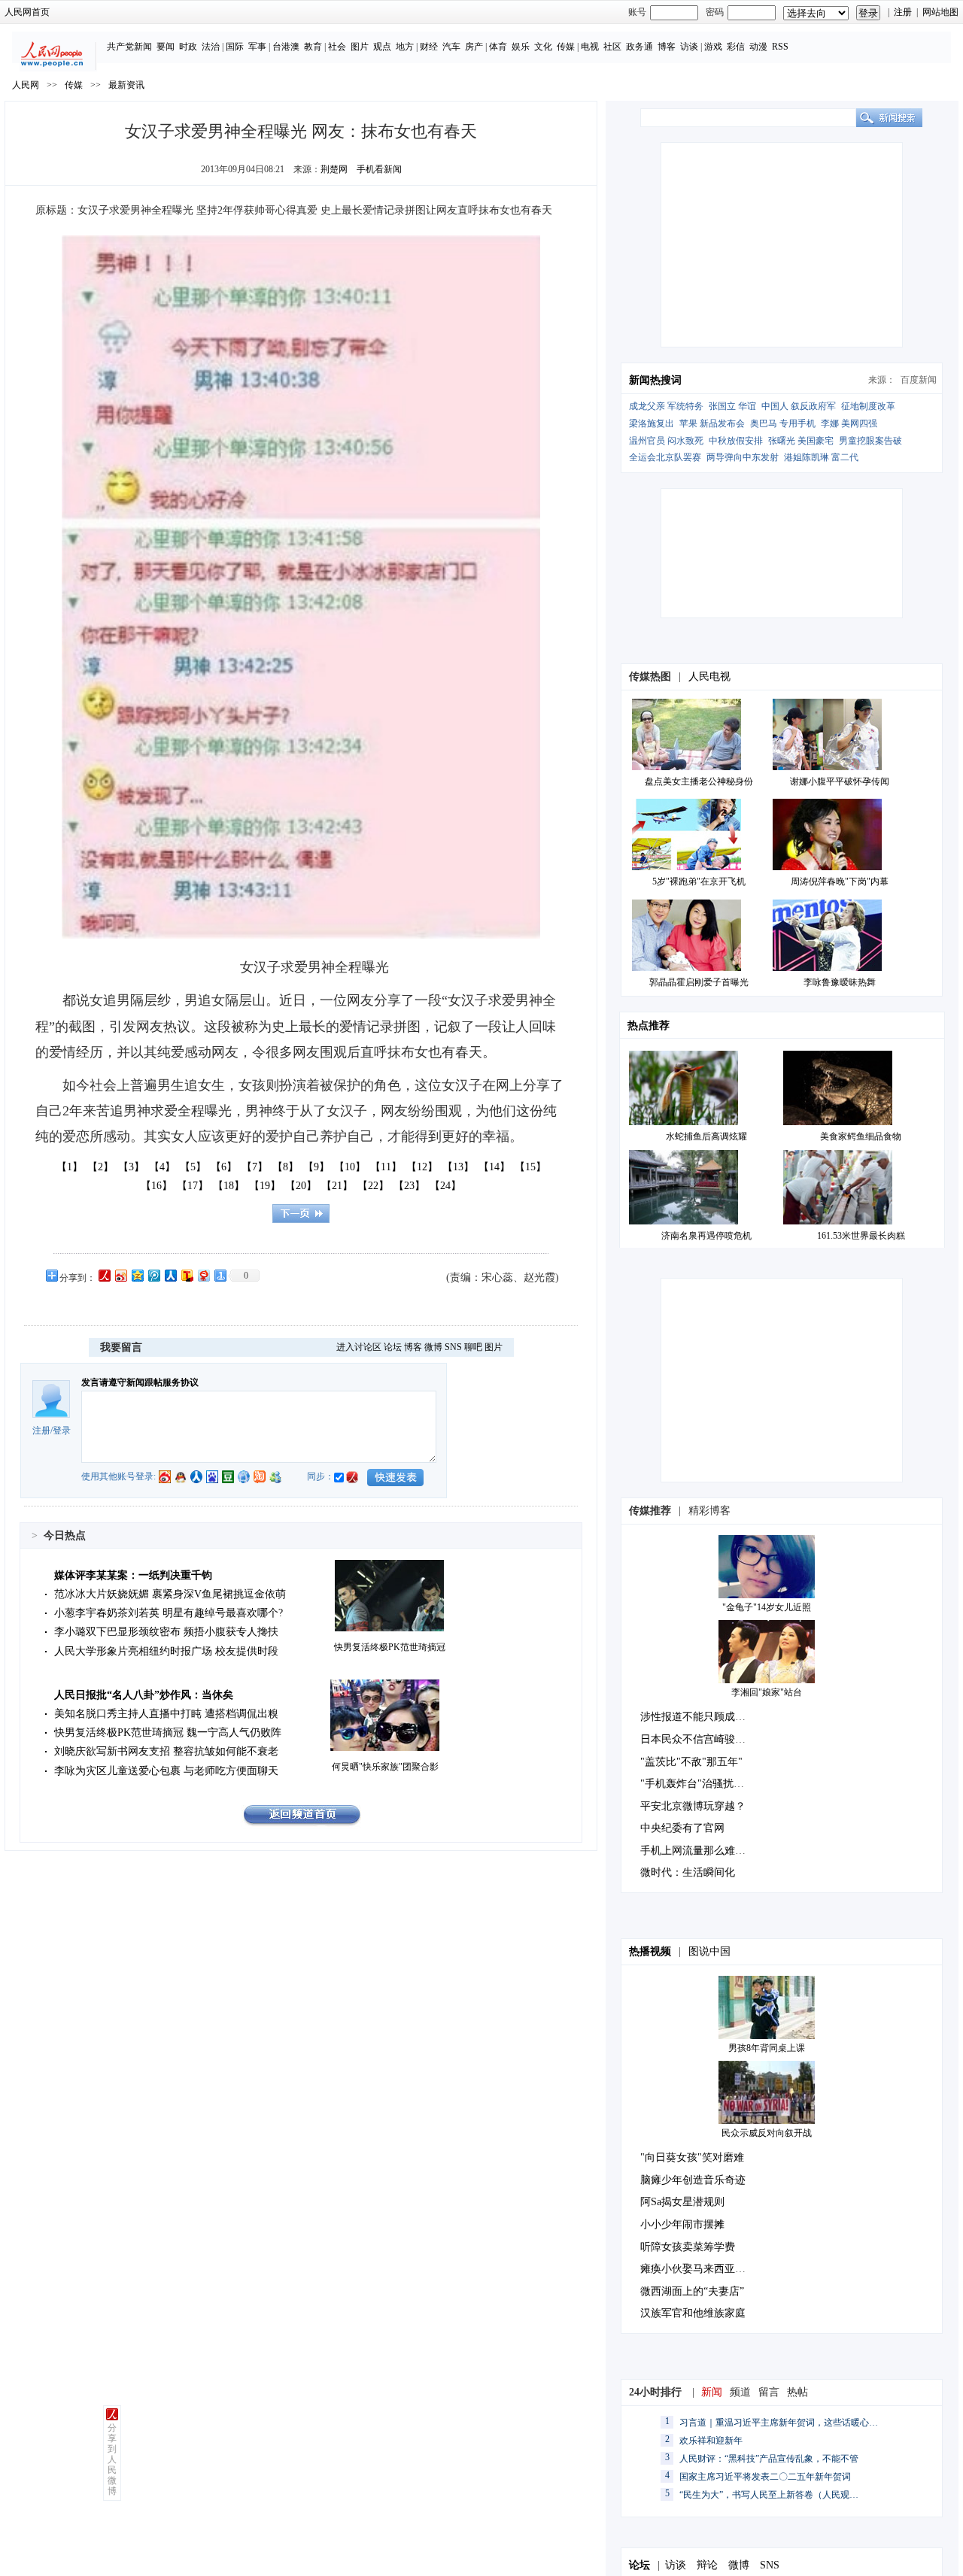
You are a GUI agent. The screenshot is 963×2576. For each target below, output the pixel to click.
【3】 (131, 1167)
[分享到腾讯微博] (153, 1275)
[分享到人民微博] (104, 1275)
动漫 (758, 47)
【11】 (386, 1167)
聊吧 (473, 1347)
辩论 (707, 2565)
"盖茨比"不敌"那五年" (691, 1762)
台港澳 (286, 47)
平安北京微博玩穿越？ (693, 1806)
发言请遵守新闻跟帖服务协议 (140, 1382)
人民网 (26, 85)
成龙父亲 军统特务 (666, 406)
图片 (360, 47)
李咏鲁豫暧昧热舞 (840, 982)
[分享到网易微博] (203, 1275)
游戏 (713, 47)
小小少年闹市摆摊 (682, 2224)
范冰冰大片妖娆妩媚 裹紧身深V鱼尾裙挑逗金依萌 (170, 1594)
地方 (405, 47)
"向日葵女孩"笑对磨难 (692, 2157)
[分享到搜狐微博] (187, 1275)
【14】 (494, 1167)
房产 (474, 47)
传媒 (566, 47)
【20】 (301, 1186)
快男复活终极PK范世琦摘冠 (390, 1647)
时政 (188, 47)
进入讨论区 (359, 1347)
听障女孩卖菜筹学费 (688, 2247)
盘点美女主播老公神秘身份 (699, 781)
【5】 (193, 1167)
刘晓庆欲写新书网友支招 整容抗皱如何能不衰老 (166, 1751)
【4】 (162, 1167)
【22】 (373, 1186)
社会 (337, 47)
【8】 (286, 1167)
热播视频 (650, 1951)
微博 (433, 1347)
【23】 (409, 1186)
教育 (313, 47)
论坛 (393, 1347)
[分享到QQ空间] (137, 1275)
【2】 (100, 1167)
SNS (453, 1347)
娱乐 (521, 47)
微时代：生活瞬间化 (688, 1872)
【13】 (458, 1167)
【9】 (316, 1167)
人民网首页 (27, 12)
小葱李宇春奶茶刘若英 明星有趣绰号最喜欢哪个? (169, 1613)
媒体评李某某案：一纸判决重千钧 (133, 1575)
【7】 (255, 1167)
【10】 (350, 1167)
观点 (382, 47)
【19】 (265, 1186)
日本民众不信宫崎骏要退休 (703, 1739)
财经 (429, 47)
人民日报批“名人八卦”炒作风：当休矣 (144, 1695)
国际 (235, 47)
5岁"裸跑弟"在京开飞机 (699, 881)
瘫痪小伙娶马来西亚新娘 (698, 2269)
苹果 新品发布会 (712, 423)
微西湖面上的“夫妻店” (692, 2291)
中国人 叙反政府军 (799, 406)
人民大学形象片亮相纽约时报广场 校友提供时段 (166, 1651)
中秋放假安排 (736, 441)
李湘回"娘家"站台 (767, 1692)
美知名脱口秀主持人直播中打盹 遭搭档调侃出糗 (166, 1714)
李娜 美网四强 (849, 423)
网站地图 (940, 12)
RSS (780, 47)
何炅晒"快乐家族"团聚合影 (385, 1767)
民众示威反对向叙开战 (767, 2133)
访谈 (689, 47)
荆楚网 (334, 169)
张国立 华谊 (732, 406)
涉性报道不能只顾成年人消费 (709, 1717)
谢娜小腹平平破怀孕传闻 (840, 781)
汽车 (451, 47)
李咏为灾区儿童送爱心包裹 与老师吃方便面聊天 (166, 1771)
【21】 (337, 1186)
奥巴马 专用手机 (783, 423)
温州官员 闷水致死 (666, 441)
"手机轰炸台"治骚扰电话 (697, 1784)
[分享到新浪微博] (120, 1275)
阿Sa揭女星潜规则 (682, 2202)
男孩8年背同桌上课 (767, 2048)
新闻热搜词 (655, 380)
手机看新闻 (379, 169)
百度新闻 (919, 380)
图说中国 (709, 1951)
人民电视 (709, 677)
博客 (667, 47)
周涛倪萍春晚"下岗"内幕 (840, 881)
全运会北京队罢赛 (665, 457)
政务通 (639, 47)
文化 (543, 47)
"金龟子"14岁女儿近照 (767, 1607)
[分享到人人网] (170, 1275)
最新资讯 (126, 85)
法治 (211, 47)
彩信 (736, 47)
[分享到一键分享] (220, 1275)
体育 (498, 47)
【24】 (445, 1186)
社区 (612, 47)
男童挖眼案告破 (870, 441)
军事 (257, 47)
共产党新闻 (129, 47)
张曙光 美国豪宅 (801, 441)
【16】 (156, 1186)
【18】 (229, 1186)
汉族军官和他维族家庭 (693, 2313)
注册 (903, 12)
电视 (590, 47)
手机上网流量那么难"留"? (700, 1851)
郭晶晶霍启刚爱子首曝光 (699, 982)
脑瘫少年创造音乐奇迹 (693, 2180)
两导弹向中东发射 (743, 457)
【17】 (193, 1186)
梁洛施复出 (652, 423)
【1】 (70, 1167)
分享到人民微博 (112, 2459)
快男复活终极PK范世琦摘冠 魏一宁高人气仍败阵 (168, 1733)
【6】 (224, 1167)
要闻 (166, 47)
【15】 (530, 1167)
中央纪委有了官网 (682, 1828)
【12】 (422, 1167)
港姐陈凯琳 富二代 (821, 457)
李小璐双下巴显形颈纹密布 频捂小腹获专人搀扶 (166, 1632)
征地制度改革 (868, 406)
